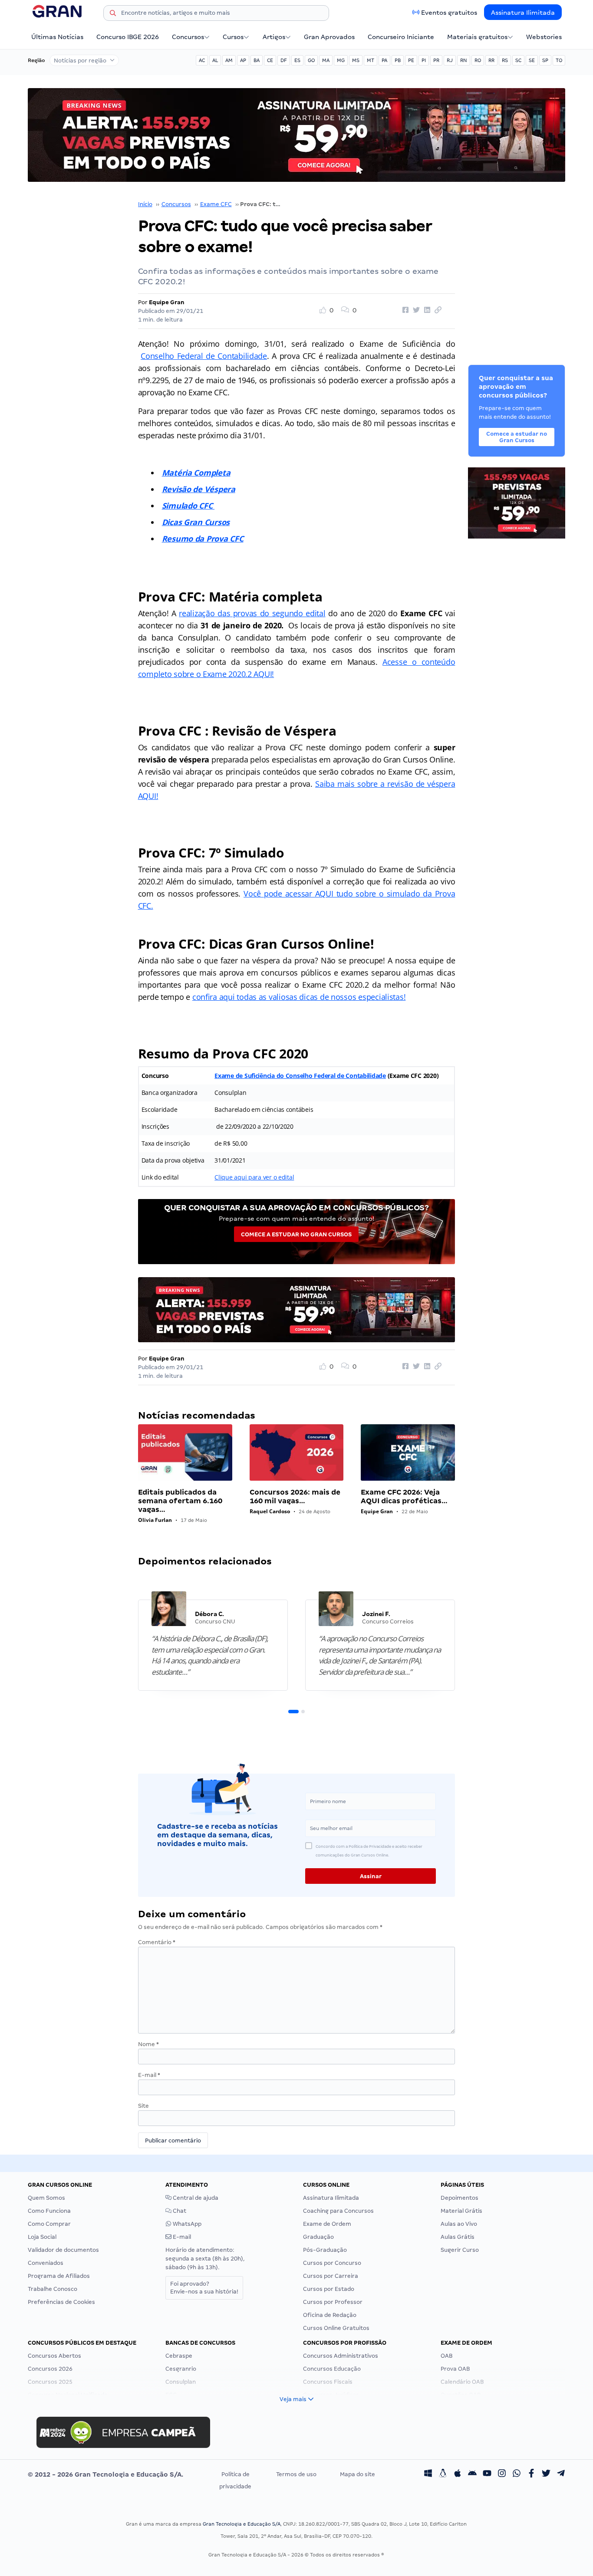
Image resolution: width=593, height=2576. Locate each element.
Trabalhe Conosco (53, 2289)
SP (545, 60)
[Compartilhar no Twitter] (415, 310)
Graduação (318, 2237)
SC (518, 60)
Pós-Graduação (325, 2250)
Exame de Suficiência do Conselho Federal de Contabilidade (300, 1076)
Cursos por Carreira (331, 2276)
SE (532, 60)
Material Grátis (461, 2211)
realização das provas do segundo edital (252, 613)
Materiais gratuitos (477, 37)
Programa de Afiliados (59, 2276)
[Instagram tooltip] (502, 2474)
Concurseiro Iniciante (401, 37)
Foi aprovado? (204, 2288)
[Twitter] (546, 2474)
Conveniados (46, 2263)
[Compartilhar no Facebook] (404, 310)
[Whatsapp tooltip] (517, 2474)
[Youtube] (487, 2474)
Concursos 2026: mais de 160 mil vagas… (295, 1497)
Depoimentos (460, 2198)
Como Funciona (49, 2211)
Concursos (188, 37)
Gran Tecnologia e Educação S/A (242, 2524)
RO (478, 60)
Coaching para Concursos (338, 2211)
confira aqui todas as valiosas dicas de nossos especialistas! (299, 997)
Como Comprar (49, 2224)
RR (491, 60)
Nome (148, 2044)
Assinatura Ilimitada (523, 13)
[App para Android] (472, 2474)
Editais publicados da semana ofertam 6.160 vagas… (180, 1501)
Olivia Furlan (155, 1520)
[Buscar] (113, 14)
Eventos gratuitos (449, 13)
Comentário (157, 1942)
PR (436, 60)
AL (215, 60)
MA (326, 60)
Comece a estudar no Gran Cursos (296, 1234)
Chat (179, 2211)
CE (270, 60)
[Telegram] (561, 2474)
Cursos (233, 37)
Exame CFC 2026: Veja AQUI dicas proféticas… (404, 1497)
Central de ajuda (195, 2198)
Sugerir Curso (460, 2250)
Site (143, 2106)
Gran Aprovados (329, 37)
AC (202, 60)
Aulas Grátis (458, 2237)
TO (559, 60)
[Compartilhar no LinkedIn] (426, 310)
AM (229, 60)
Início (145, 204)
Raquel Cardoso (270, 1511)
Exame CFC (216, 204)
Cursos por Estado (329, 2289)
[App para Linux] (443, 2474)
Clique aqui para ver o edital (254, 1177)
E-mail (149, 2075)
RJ (450, 60)
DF (284, 60)
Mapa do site (357, 2474)
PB (398, 60)
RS (505, 60)
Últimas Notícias (57, 37)
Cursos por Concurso (332, 2263)
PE (411, 60)
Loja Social (42, 2237)
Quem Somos (46, 2198)
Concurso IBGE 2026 (128, 37)
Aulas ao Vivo (459, 2224)
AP (243, 60)
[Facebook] (531, 2474)
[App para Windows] (428, 2474)
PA (384, 60)
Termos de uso (296, 2474)
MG (341, 60)
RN (464, 60)
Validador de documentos (63, 2250)
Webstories (544, 37)
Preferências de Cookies (61, 2302)
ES (297, 60)
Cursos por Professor (333, 2302)
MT (371, 60)
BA (257, 60)
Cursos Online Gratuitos (336, 2328)
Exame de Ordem (327, 2224)
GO (311, 60)
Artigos (274, 37)
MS (356, 60)
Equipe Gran (167, 302)
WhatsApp (186, 2224)
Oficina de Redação (330, 2315)
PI (424, 60)
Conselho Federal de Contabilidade (204, 356)
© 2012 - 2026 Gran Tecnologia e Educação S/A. (105, 2474)
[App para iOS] (458, 2474)
